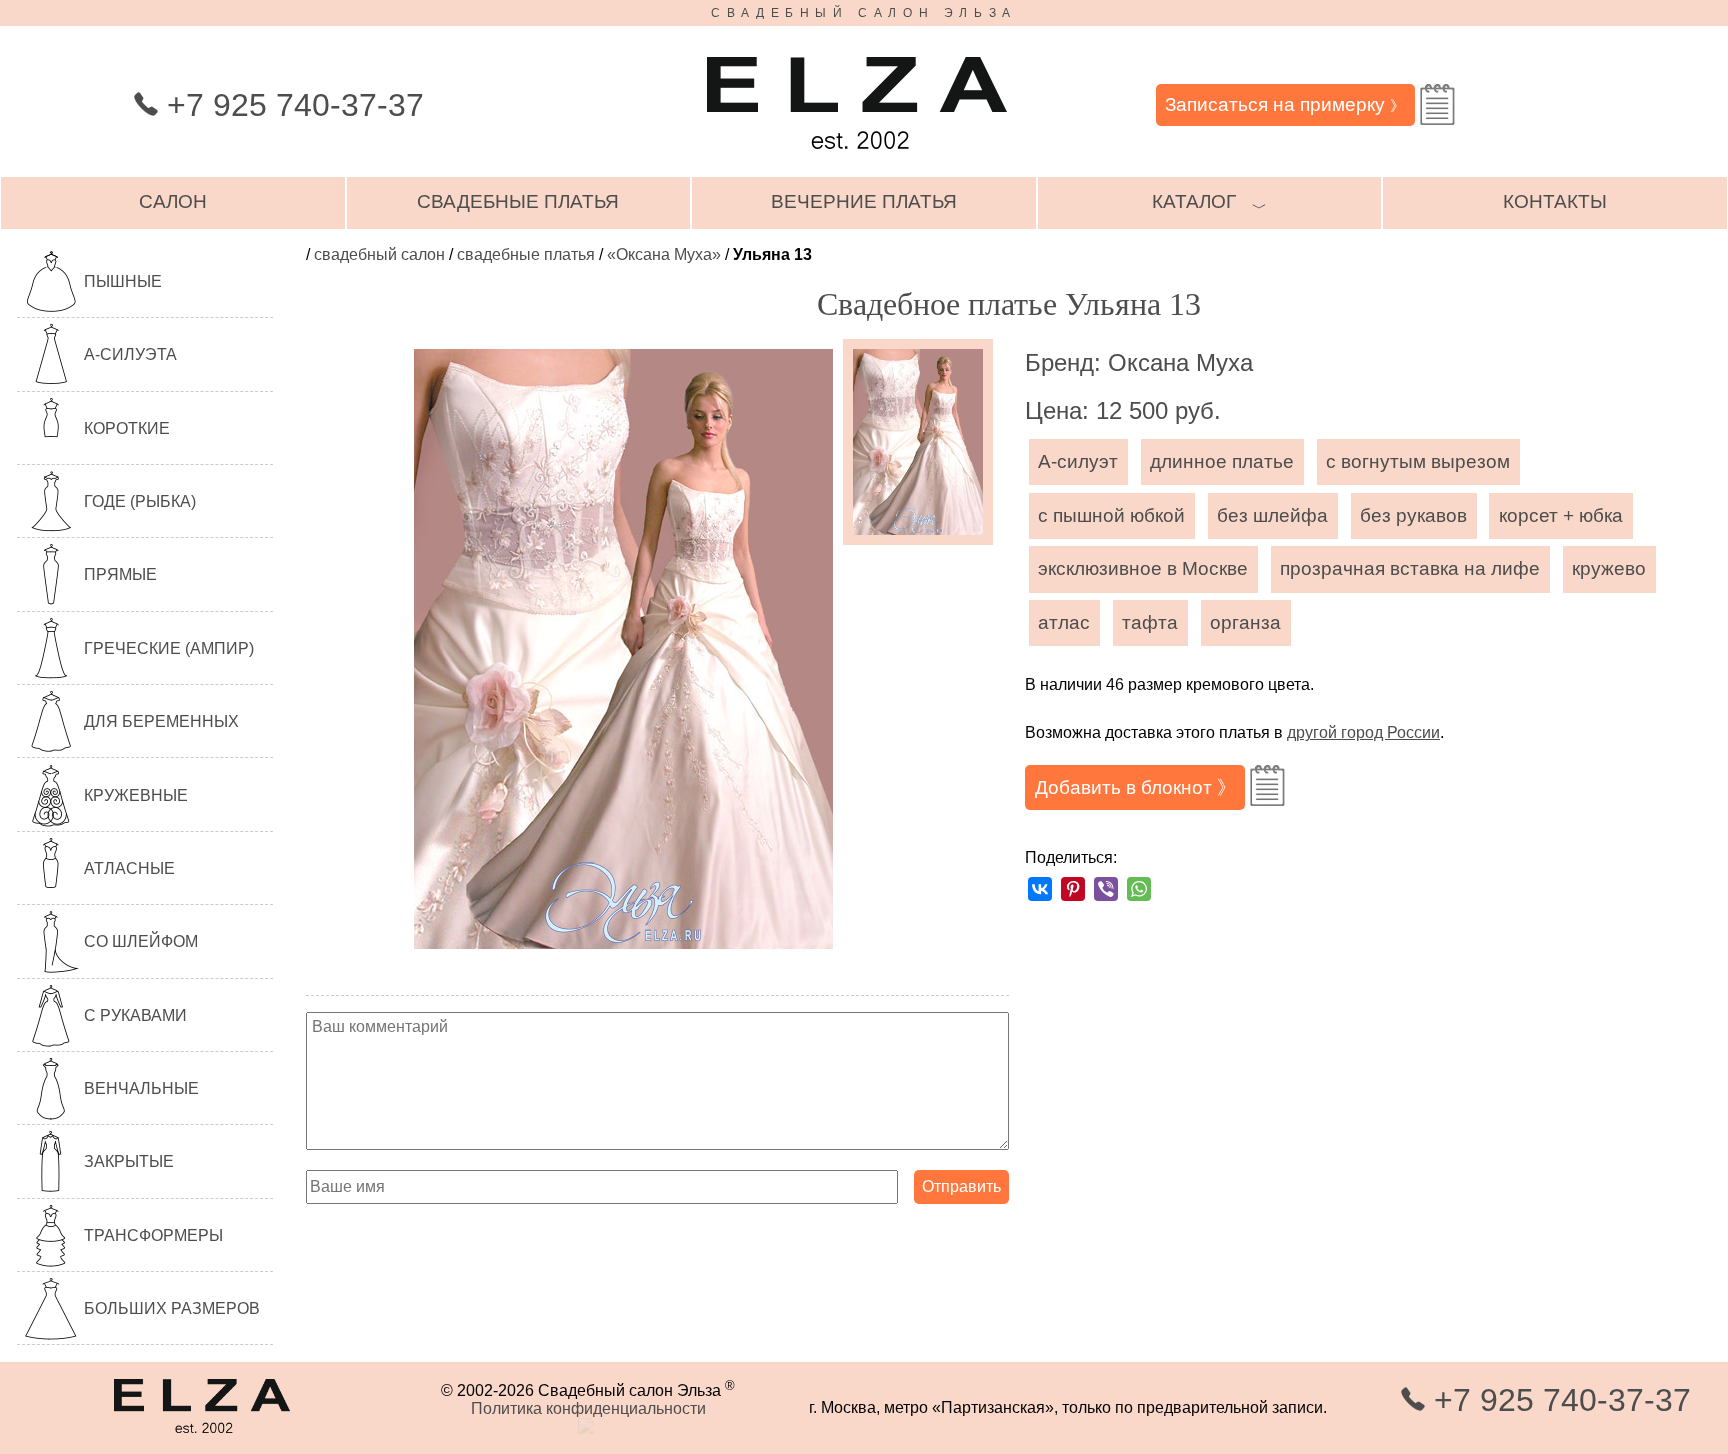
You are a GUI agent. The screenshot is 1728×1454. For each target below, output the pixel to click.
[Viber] (1106, 889)
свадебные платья (518, 201)
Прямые (120, 574)
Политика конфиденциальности (588, 1408)
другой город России (1363, 732)
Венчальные (141, 1088)
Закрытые (129, 1161)
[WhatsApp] (1139, 889)
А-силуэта (130, 354)
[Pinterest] (1073, 889)
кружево (1609, 568)
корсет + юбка (1561, 515)
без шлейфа (1272, 515)
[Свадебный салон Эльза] (857, 158)
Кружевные (136, 795)
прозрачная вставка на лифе (1410, 568)
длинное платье (1222, 461)
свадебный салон (379, 254)
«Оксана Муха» (664, 254)
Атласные (129, 868)
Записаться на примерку (1285, 104)
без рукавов (1413, 515)
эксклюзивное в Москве (1143, 568)
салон (173, 201)
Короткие (127, 428)
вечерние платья (864, 201)
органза (1245, 622)
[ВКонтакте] (1040, 889)
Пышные (123, 281)
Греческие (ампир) (169, 648)
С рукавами (135, 1015)
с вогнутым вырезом (1418, 461)
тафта (1150, 622)
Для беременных (161, 721)
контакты (1555, 201)
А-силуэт (1078, 461)
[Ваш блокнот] (1437, 104)
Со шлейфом (141, 941)
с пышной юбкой (1111, 515)
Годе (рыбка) (140, 501)
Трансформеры (153, 1235)
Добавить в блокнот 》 (1135, 787)
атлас (1064, 622)
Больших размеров (172, 1308)
